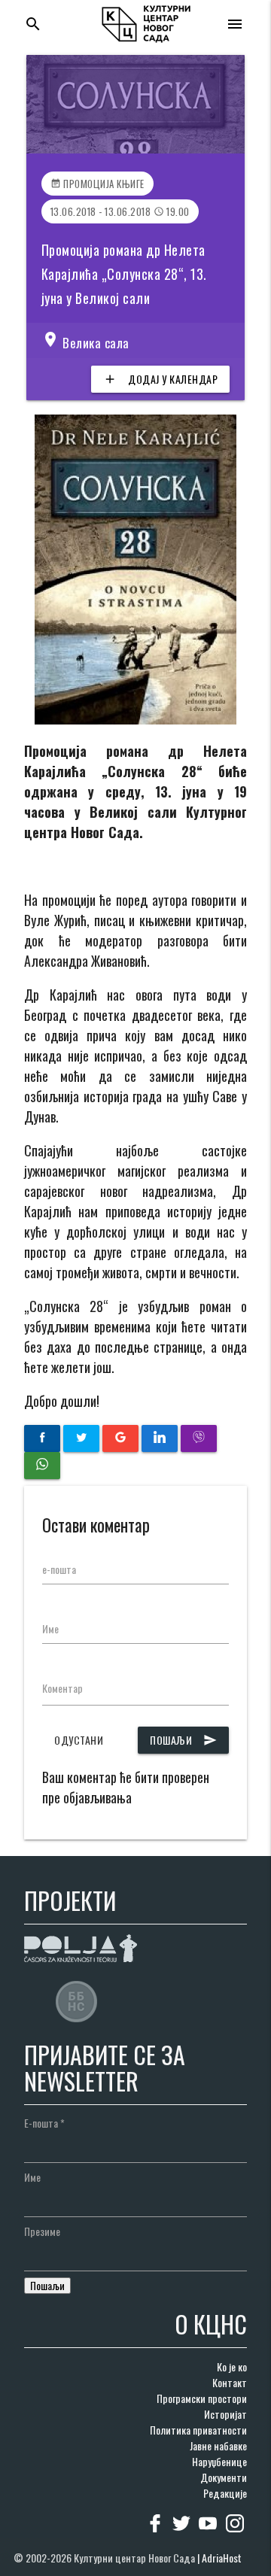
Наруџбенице (219, 2461)
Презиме (42, 2231)
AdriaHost (222, 2558)
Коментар (62, 1688)
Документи (224, 2477)
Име (50, 1628)
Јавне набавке (218, 2445)
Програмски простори (202, 2398)
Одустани (79, 1740)
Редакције (225, 2493)
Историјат (225, 2414)
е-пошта (59, 1569)
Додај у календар (160, 379)
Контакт (230, 2382)
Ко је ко (232, 2366)
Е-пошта (44, 2123)
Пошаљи (183, 1740)
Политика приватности (198, 2430)
